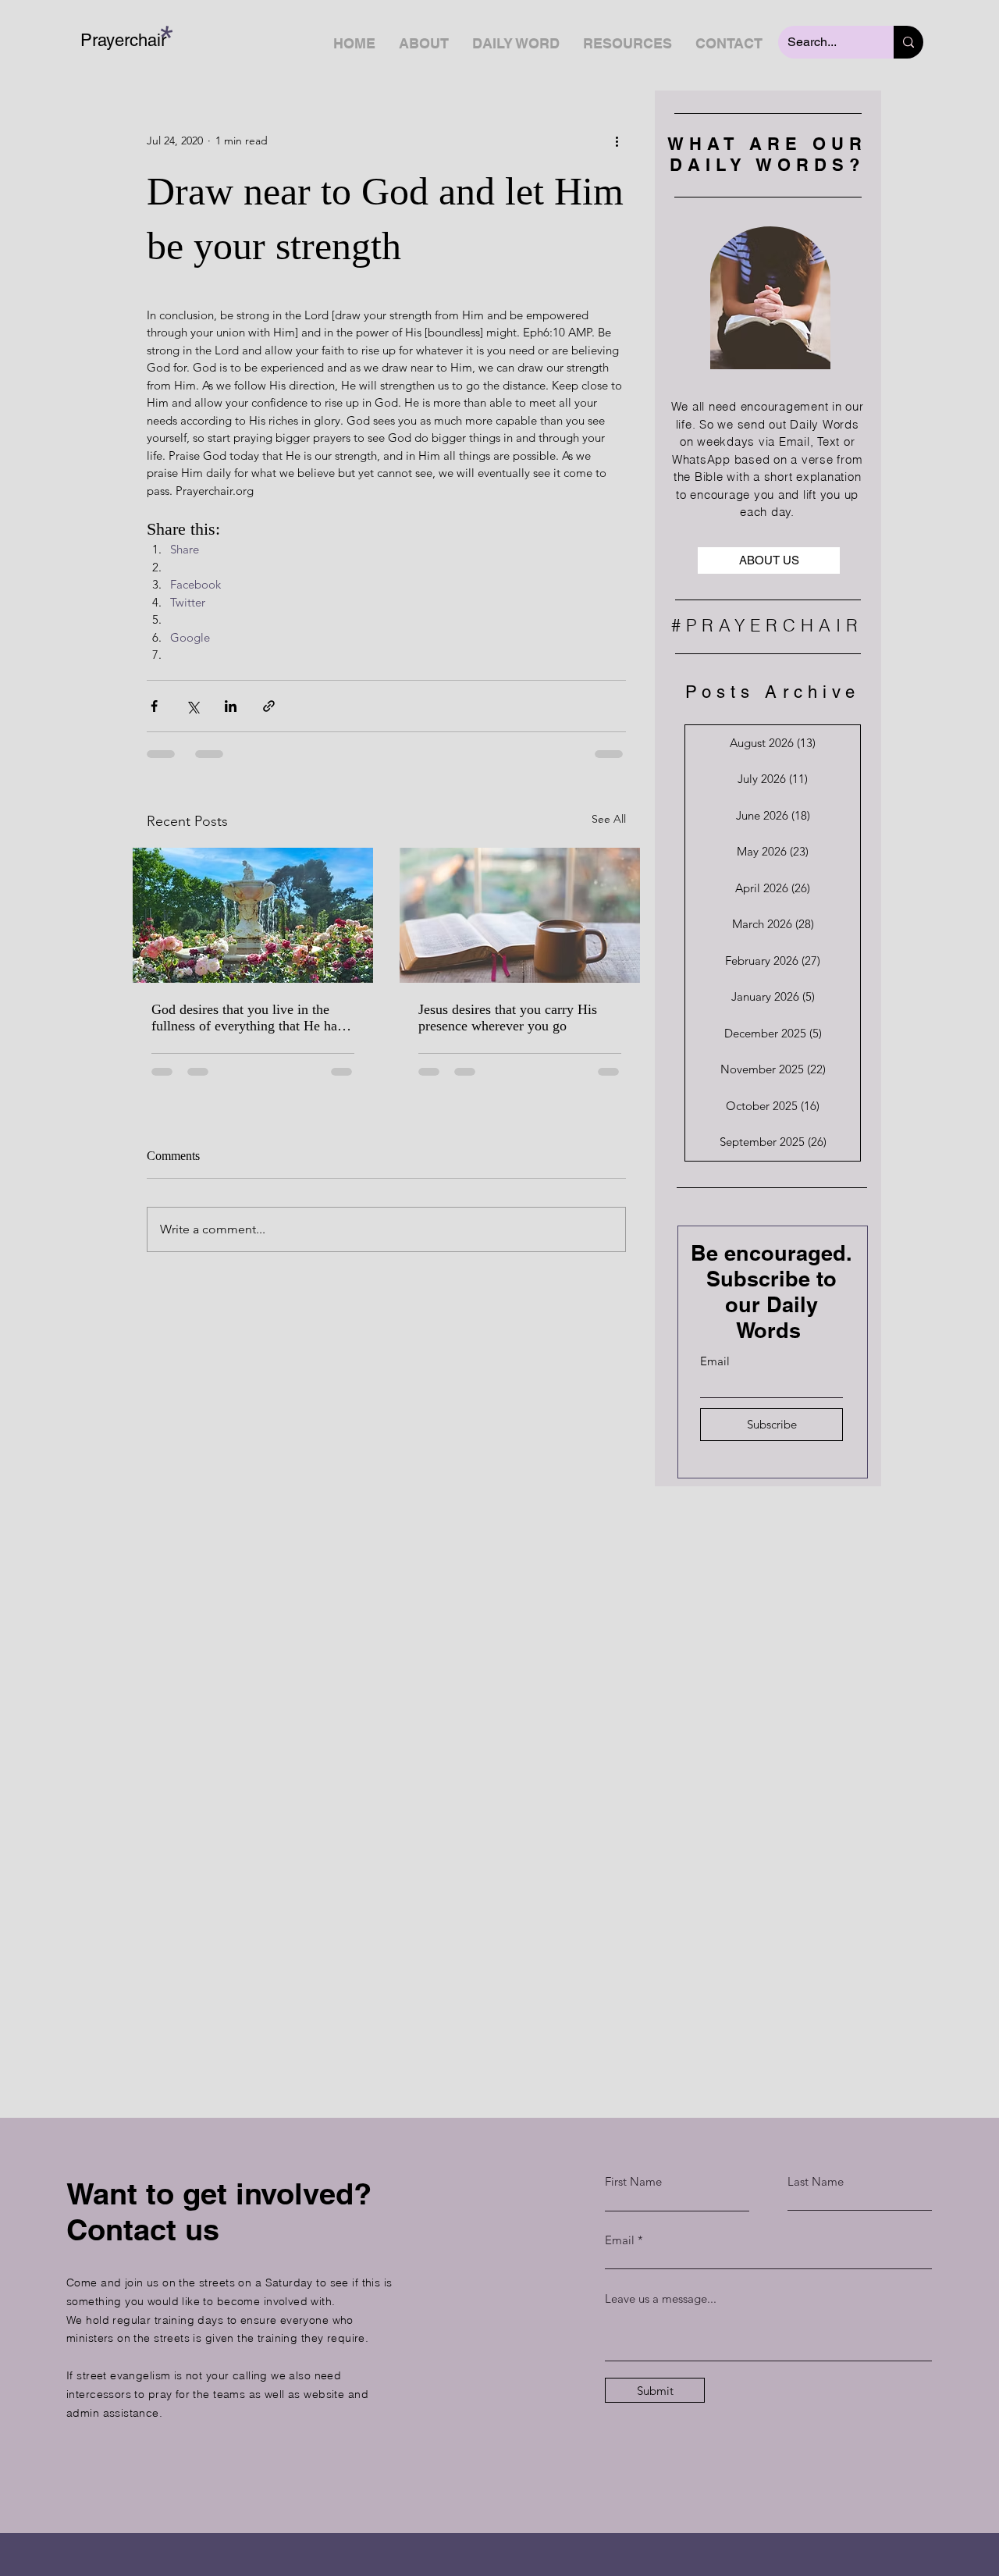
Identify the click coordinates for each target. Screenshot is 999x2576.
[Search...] (908, 42)
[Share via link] (269, 706)
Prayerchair (123, 40)
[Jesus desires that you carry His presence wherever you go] (520, 915)
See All (609, 819)
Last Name (816, 2181)
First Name (633, 2181)
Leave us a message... (661, 2298)
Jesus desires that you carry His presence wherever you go (508, 1018)
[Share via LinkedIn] (231, 706)
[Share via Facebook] (154, 706)
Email (715, 1361)
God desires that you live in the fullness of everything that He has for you (247, 1018)
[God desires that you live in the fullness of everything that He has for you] (253, 915)
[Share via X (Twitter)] (192, 706)
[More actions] (617, 141)
